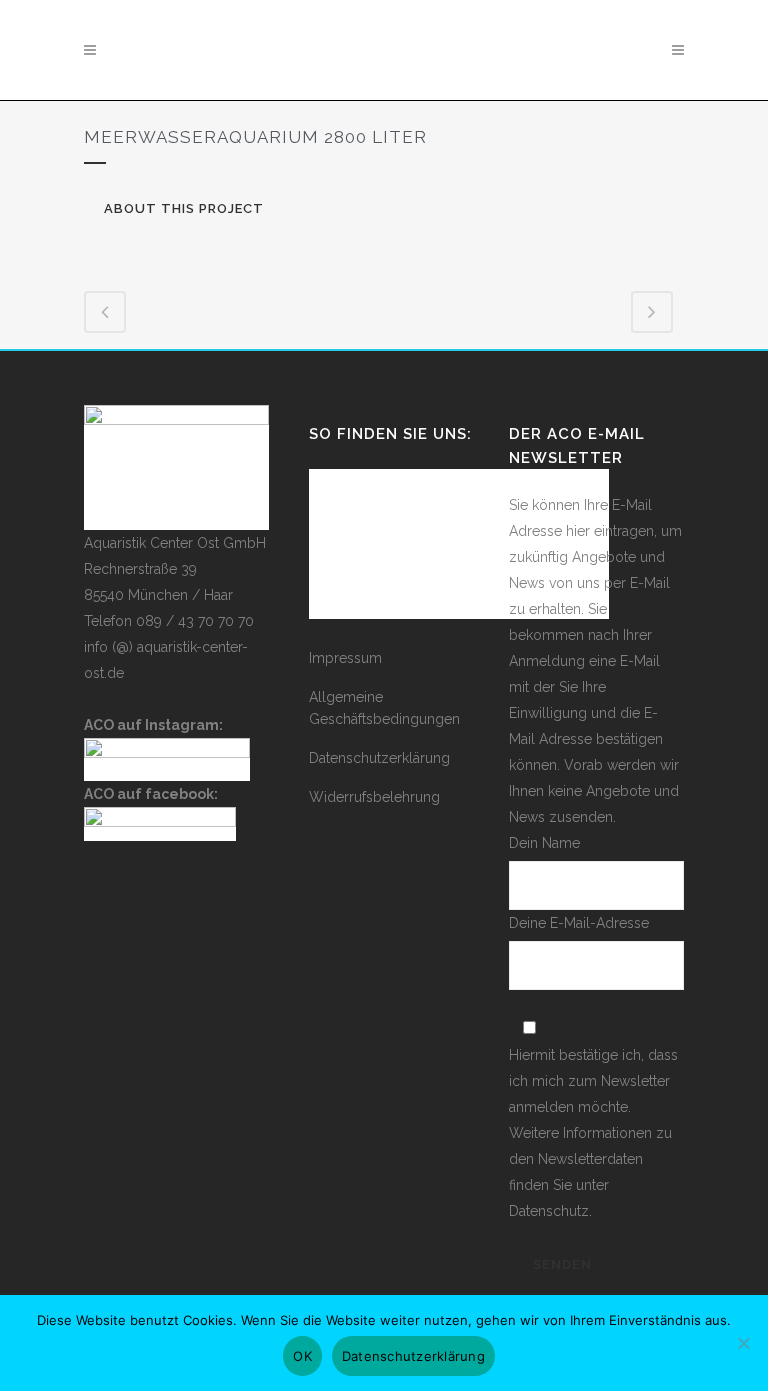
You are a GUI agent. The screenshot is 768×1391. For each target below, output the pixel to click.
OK (302, 1356)
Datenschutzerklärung (379, 758)
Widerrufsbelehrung (374, 797)
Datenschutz (549, 1211)
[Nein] (743, 1353)
